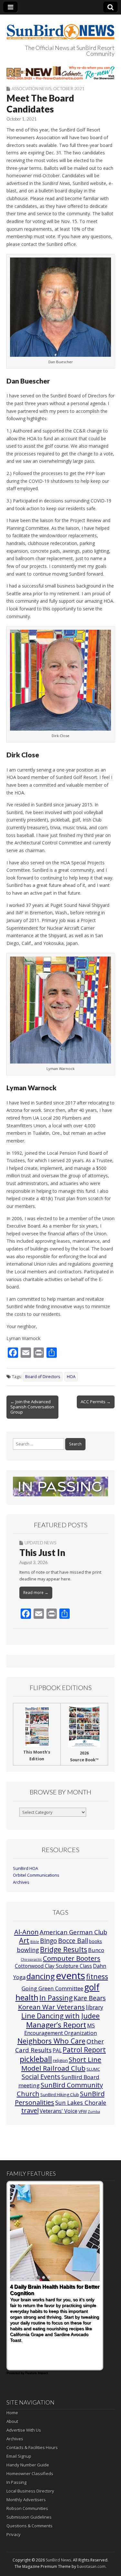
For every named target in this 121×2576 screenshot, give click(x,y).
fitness (97, 1976)
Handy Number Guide (28, 2465)
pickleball (36, 2059)
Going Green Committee (52, 1988)
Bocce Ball (73, 1941)
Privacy (14, 2534)
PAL (57, 2050)
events (71, 1976)
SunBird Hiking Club (60, 2095)
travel (30, 2110)
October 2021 (69, 89)
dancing (41, 1976)
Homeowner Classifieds (30, 2474)
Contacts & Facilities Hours (32, 2447)
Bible (35, 1942)
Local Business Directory (30, 2491)
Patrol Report (84, 2050)
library (95, 2007)
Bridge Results (64, 1949)
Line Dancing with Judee (60, 2016)
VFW (83, 2111)
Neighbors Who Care (51, 2041)
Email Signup (19, 2456)
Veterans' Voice (59, 2111)
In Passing (56, 1998)
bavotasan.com (91, 2566)
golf (92, 1987)
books (96, 1941)
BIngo (49, 1941)
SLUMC (93, 2069)
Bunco (96, 1950)
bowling (28, 1950)
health (27, 1998)
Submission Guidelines (29, 2517)
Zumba (94, 2112)
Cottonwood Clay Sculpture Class (53, 1966)
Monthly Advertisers (26, 2500)
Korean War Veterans (51, 2007)
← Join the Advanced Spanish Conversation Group (32, 1407)
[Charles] (60, 73)
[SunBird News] (60, 28)
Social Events (41, 2077)
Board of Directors (43, 1377)
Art (24, 1940)
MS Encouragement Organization (60, 2029)
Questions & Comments (30, 2526)
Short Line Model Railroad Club (61, 2064)
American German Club (73, 1932)
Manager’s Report (56, 2025)
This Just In (42, 1552)
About (12, 2421)
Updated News (40, 1543)
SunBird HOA (25, 1868)
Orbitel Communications (36, 1875)
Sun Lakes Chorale (81, 2103)
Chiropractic (31, 1959)
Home (12, 2413)
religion (60, 2060)
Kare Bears (90, 1998)
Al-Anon (26, 1932)
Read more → (36, 1593)
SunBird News (58, 2560)
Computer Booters (72, 1958)
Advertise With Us (24, 2430)
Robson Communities (27, 2508)
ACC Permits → (96, 1402)
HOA (71, 1377)
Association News (31, 89)
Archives (21, 1882)
